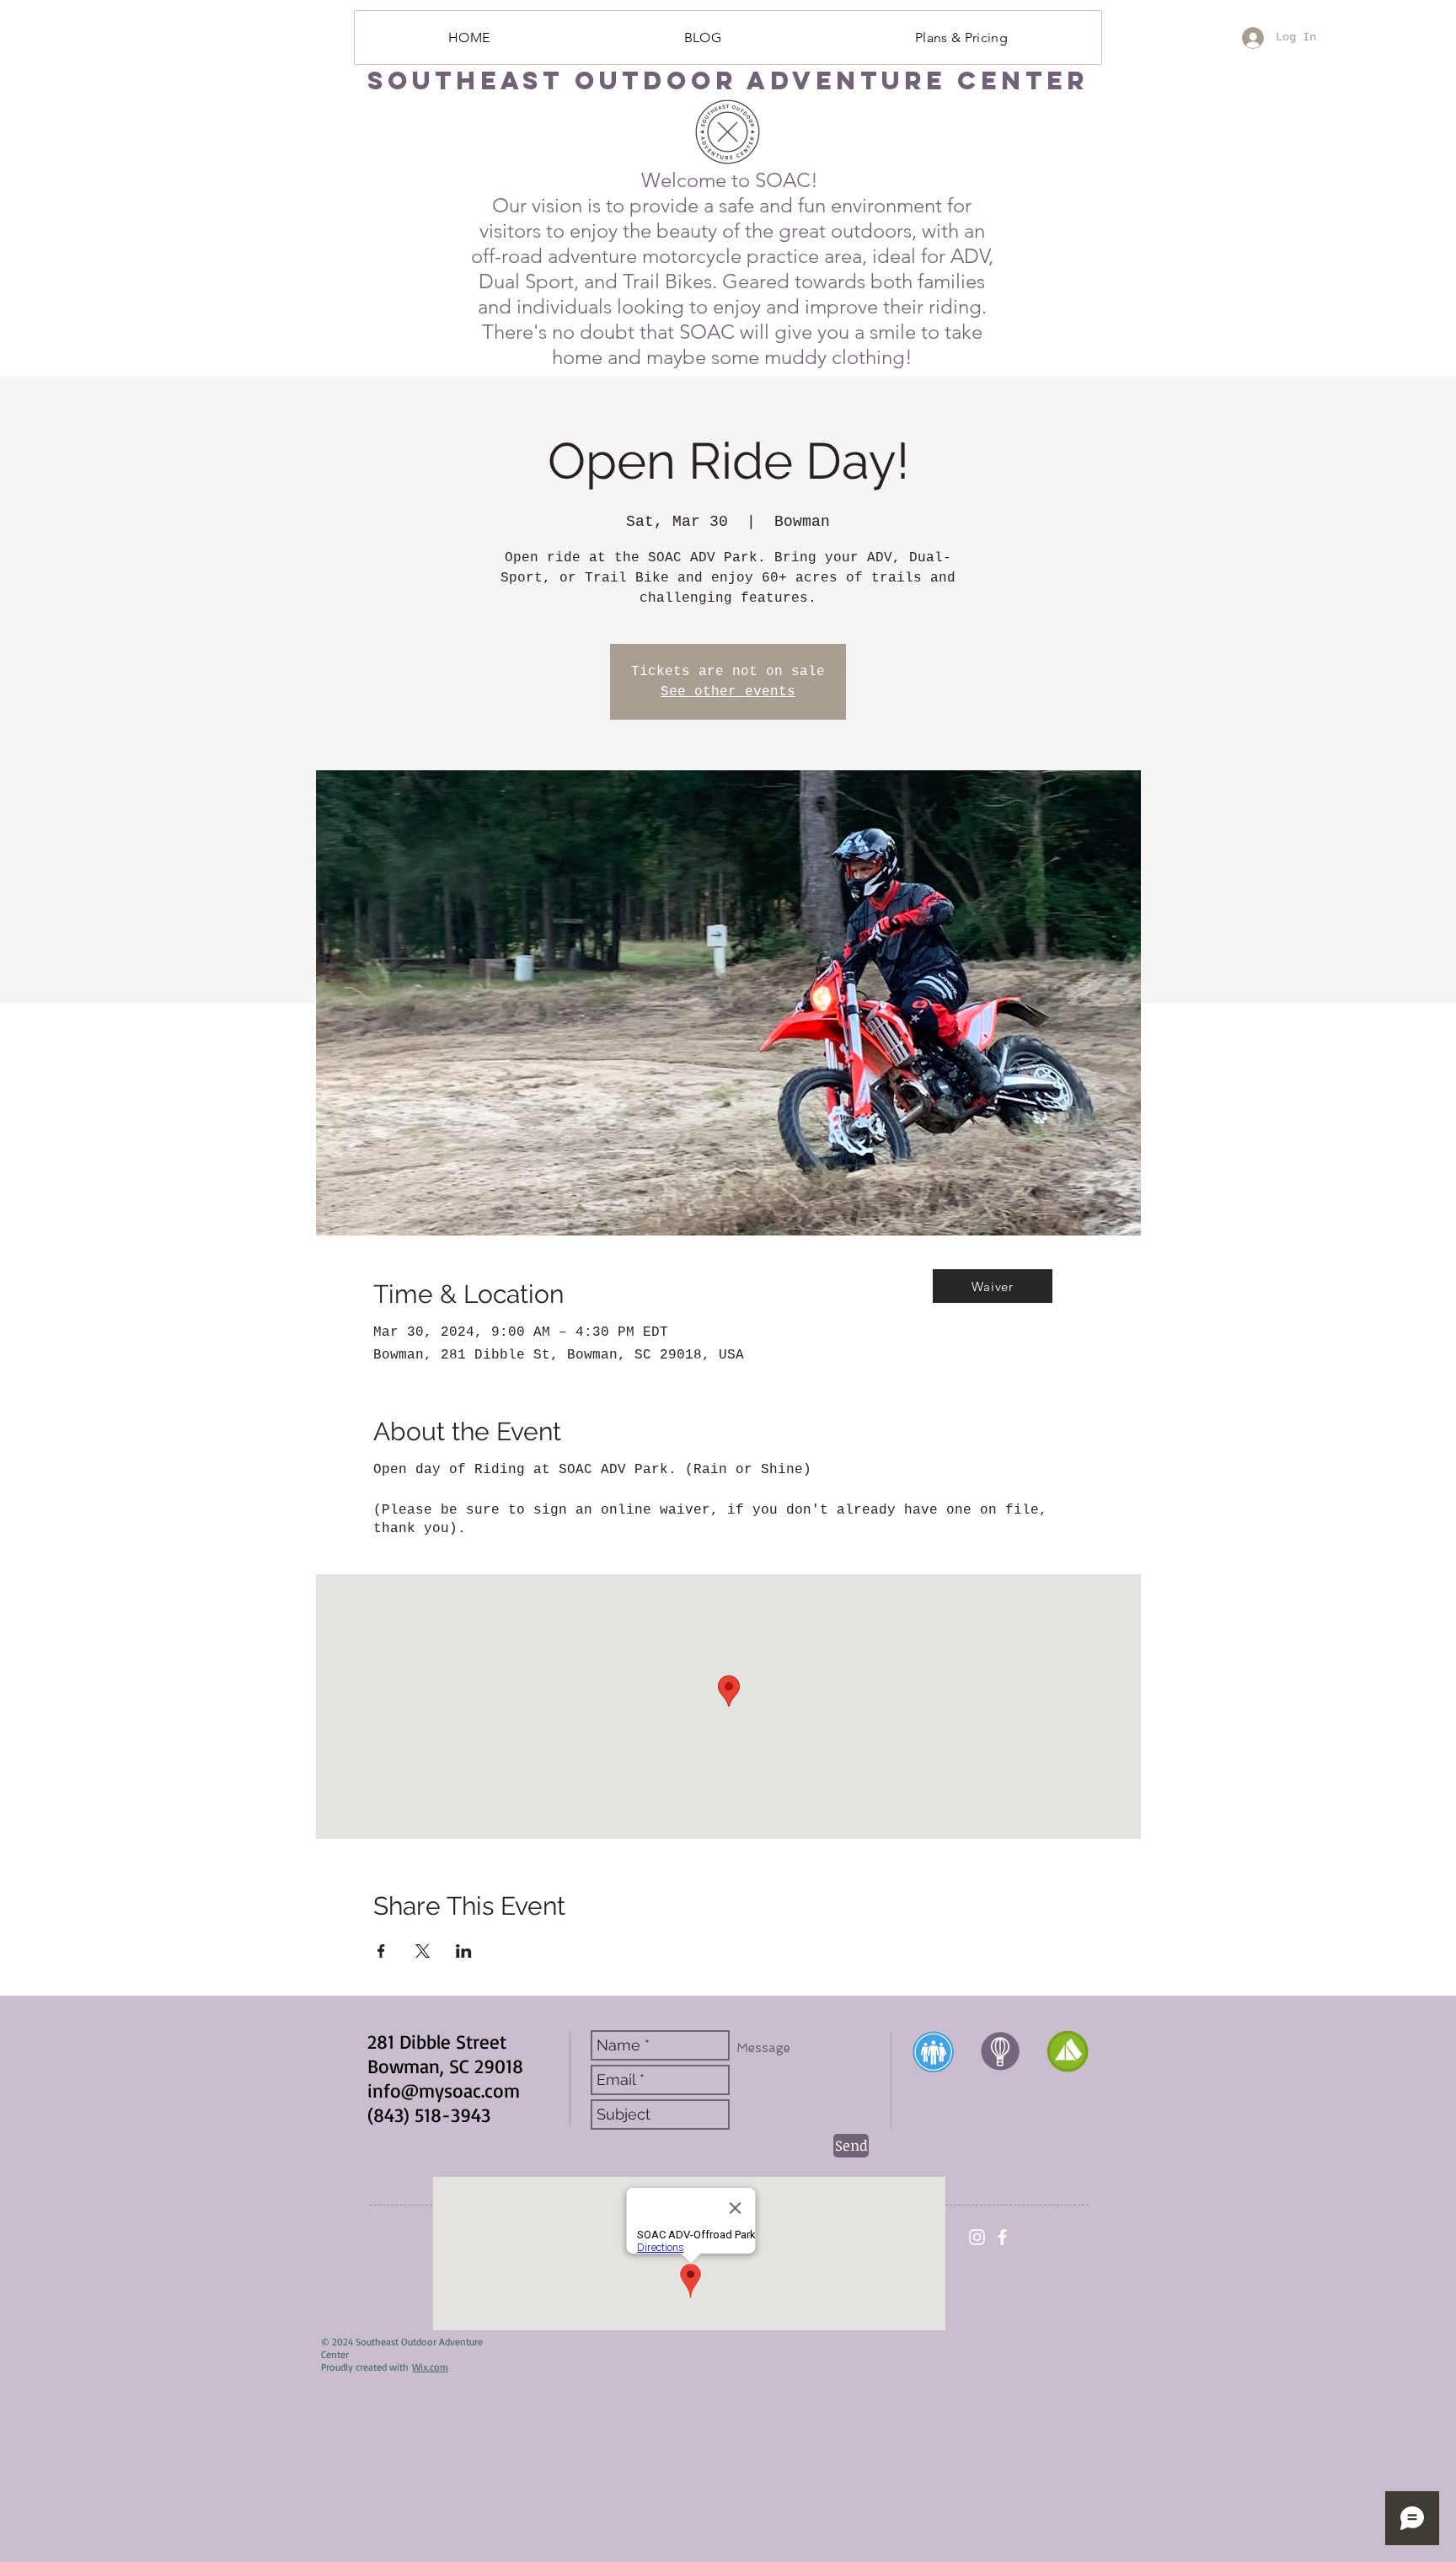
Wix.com (430, 2367)
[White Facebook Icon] (1002, 2237)
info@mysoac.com (444, 2090)
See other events (728, 692)
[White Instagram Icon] (977, 2237)
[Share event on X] (423, 1951)
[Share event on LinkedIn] (464, 1951)
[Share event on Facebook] (381, 1951)
